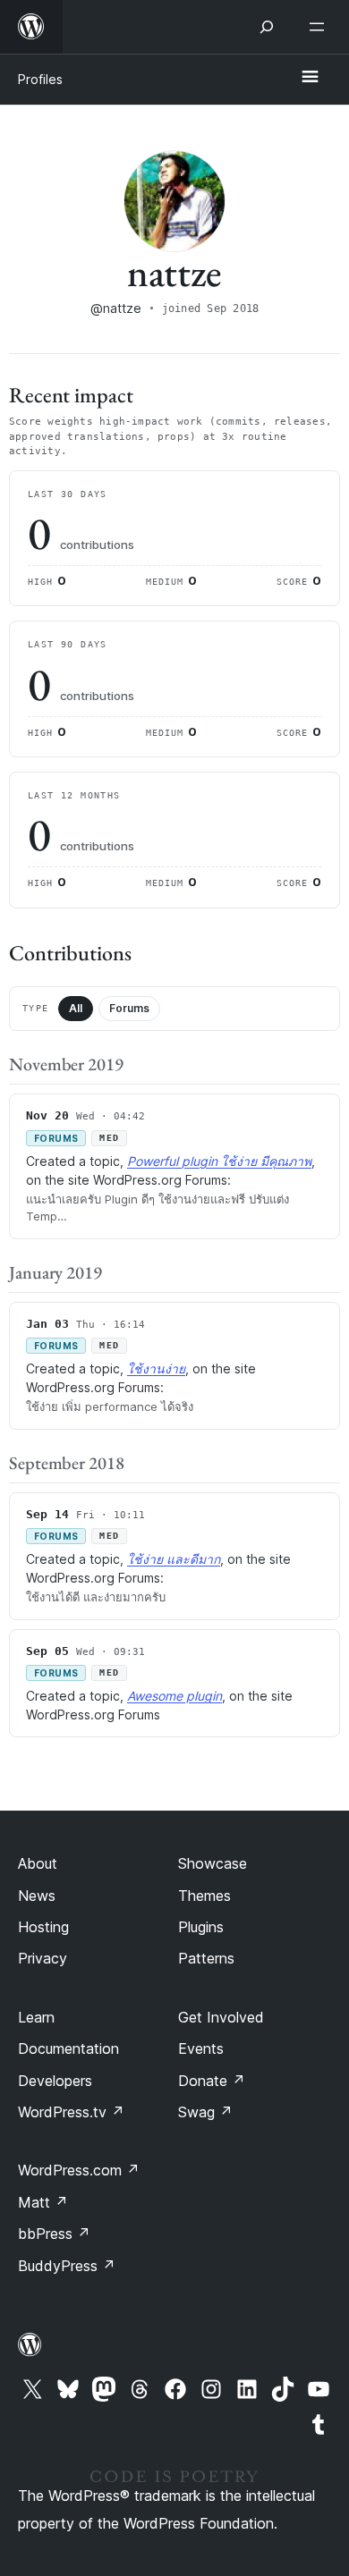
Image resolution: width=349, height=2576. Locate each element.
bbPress (54, 2234)
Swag (205, 2112)
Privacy (43, 1958)
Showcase (213, 1863)
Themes (204, 1896)
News (37, 1896)
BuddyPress (67, 2266)
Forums (129, 1008)
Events (201, 2048)
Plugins (201, 1927)
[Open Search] (267, 27)
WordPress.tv (71, 2112)
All (76, 1008)
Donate (212, 2081)
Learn (36, 2017)
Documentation (68, 2048)
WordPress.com (79, 2170)
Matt (43, 2202)
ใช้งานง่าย (156, 1368)
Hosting (43, 1927)
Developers (55, 2081)
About (38, 1863)
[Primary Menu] (310, 78)
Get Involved (221, 2017)
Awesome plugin (174, 1696)
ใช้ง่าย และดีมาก (174, 1559)
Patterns (206, 1958)
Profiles (40, 79)
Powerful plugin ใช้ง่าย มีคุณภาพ (219, 1161)
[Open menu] (320, 27)
